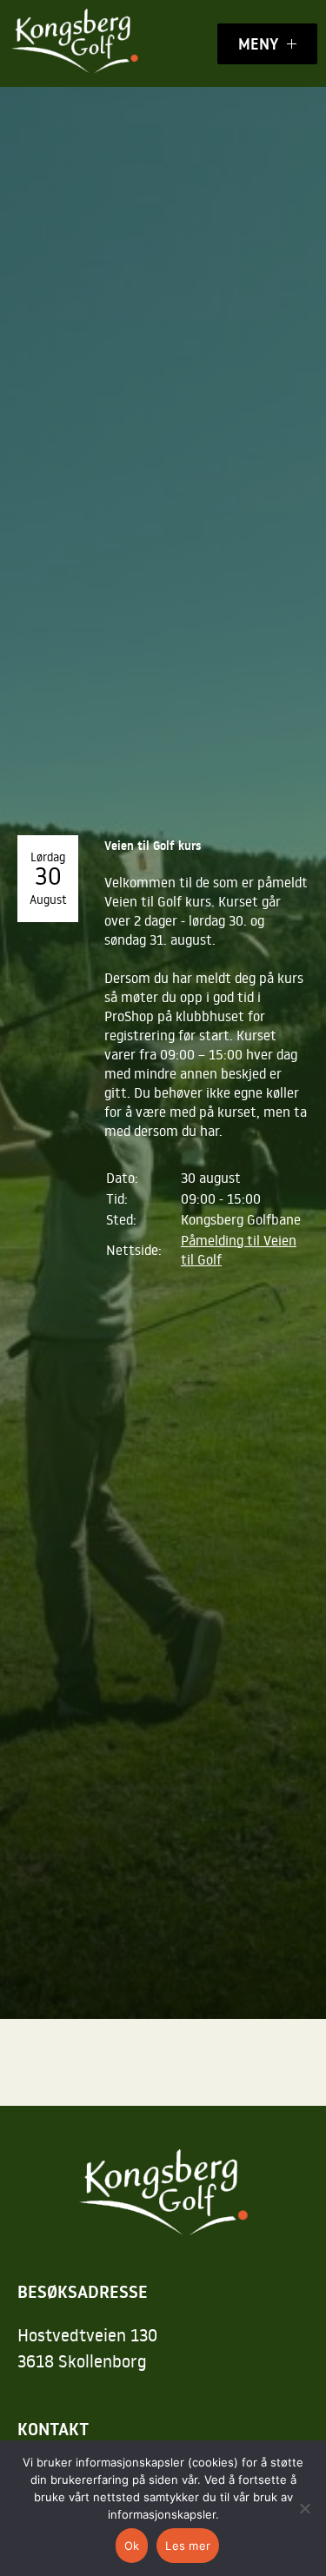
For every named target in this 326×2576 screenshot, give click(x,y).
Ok (132, 2546)
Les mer (188, 2546)
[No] (304, 2508)
